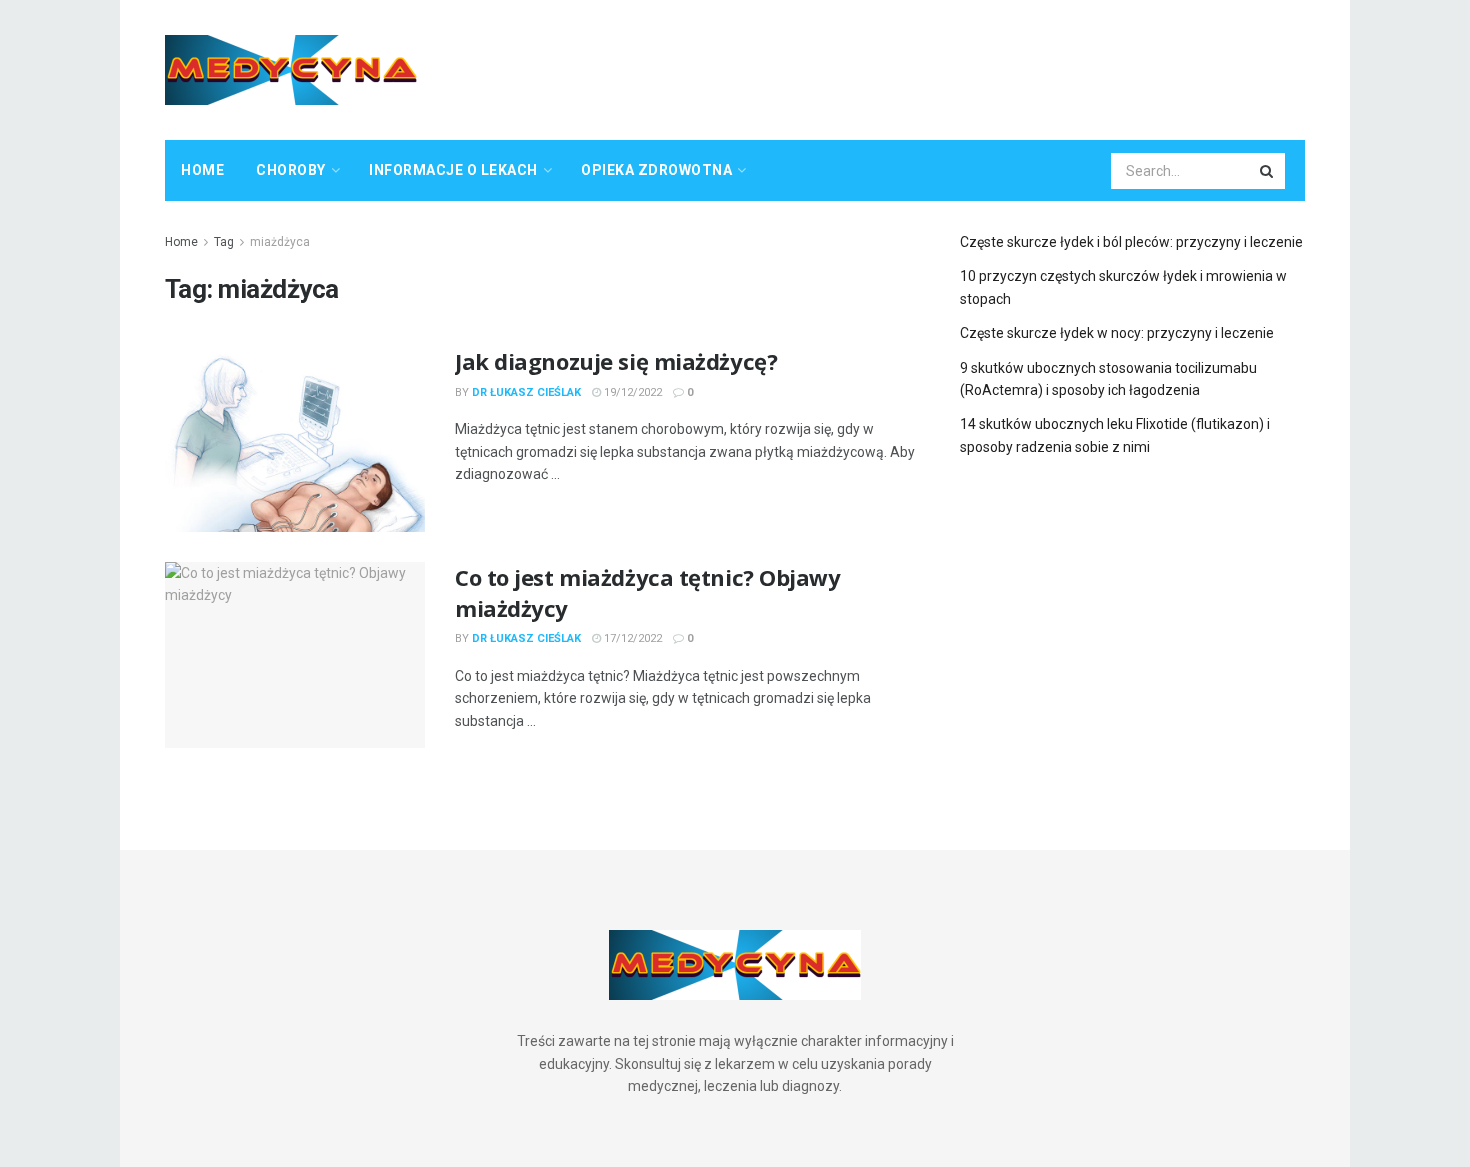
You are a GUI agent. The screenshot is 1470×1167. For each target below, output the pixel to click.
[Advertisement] (941, 67)
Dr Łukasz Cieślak (526, 392)
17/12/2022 (631, 638)
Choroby (291, 170)
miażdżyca (280, 242)
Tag (224, 242)
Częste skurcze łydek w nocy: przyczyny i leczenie (1117, 333)
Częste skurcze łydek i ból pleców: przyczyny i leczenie (1131, 242)
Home (202, 170)
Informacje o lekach (453, 170)
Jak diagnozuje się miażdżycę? (616, 361)
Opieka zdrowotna (656, 170)
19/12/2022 (631, 392)
